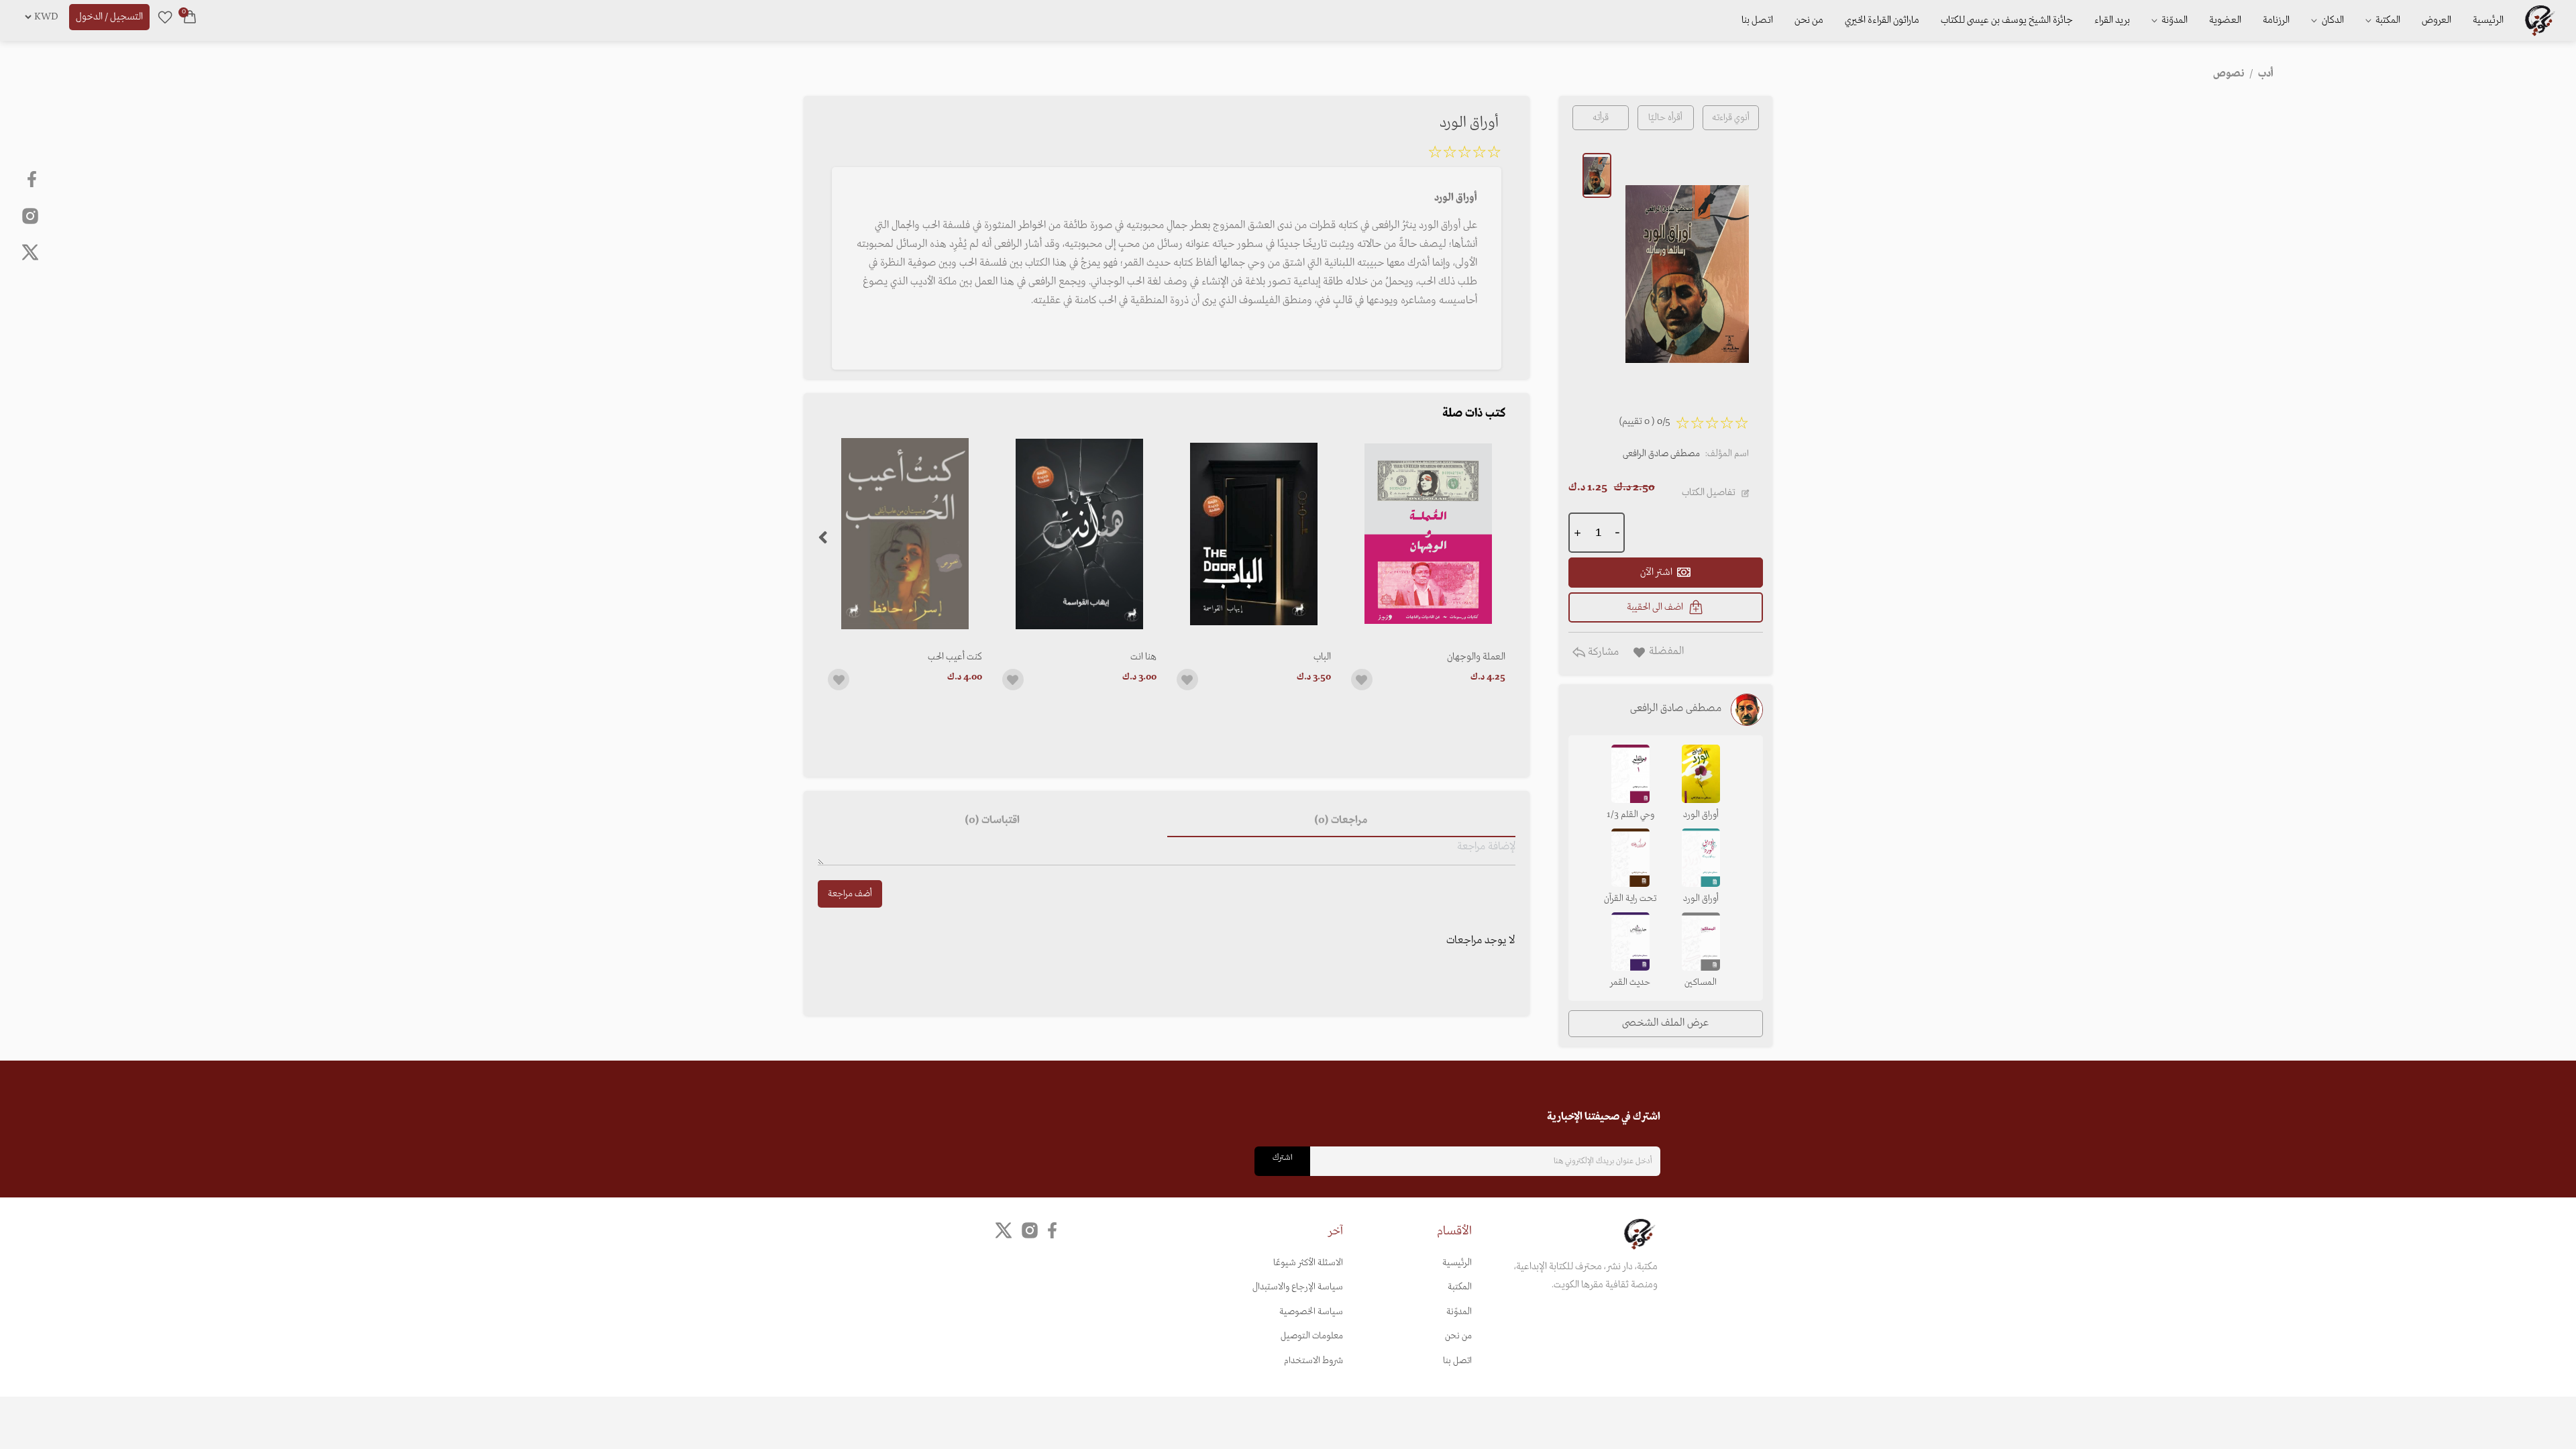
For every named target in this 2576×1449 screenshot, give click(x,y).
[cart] (190, 17)
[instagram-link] (30, 215)
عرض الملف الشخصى (1665, 1023)
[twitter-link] (1004, 1231)
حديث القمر (1630, 982)
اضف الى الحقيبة (1655, 607)
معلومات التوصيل (1312, 1336)
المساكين (1701, 982)
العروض (2436, 20)
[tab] (1341, 821)
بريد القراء (2112, 20)
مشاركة (1602, 652)
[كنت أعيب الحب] (905, 534)
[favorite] (165, 17)
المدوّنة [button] (2173, 20)
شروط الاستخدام (1313, 1361)
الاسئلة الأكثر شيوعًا (1308, 1263)
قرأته (1601, 118)
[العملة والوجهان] (1428, 534)
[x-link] (30, 252)
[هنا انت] (1079, 534)
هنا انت (1143, 657)
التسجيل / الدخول (109, 17)
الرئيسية (2488, 20)
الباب (1322, 657)
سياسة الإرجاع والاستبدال (1298, 1287)
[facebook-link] (33, 179)
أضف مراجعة (850, 894)
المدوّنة (1459, 1312)
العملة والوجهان (1476, 657)
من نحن (1809, 20)
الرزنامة (2276, 20)
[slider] (1464, 154)
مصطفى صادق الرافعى (1661, 454)
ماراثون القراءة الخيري (1882, 20)
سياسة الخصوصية (1311, 1312)
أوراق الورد (1701, 815)
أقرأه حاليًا (1665, 118)
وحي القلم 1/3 (1630, 815)
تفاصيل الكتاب (1709, 492)
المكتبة (2387, 20)
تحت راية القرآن (1630, 899)
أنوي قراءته (1731, 118)
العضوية (2225, 20)
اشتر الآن (1656, 572)
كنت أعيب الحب (955, 657)
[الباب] (1254, 534)
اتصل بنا (1757, 20)
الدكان (2332, 20)
